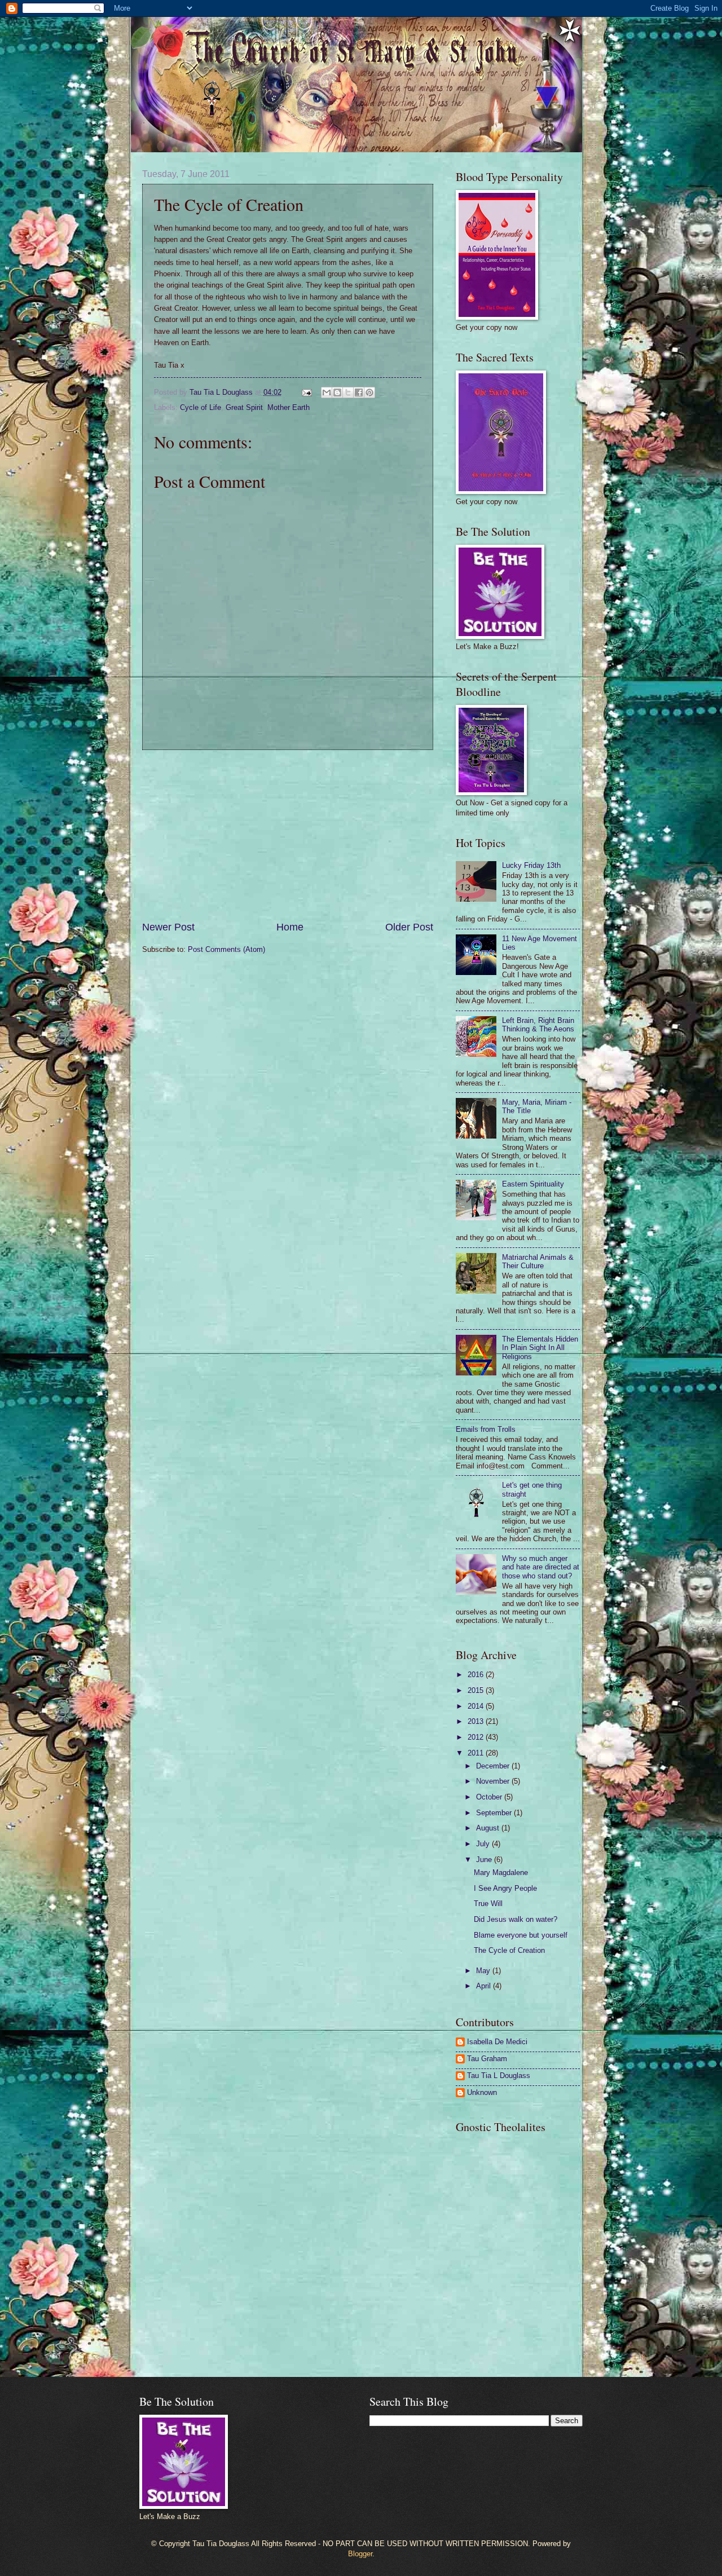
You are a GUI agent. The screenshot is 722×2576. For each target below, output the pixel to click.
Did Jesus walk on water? (516, 1919)
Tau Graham (487, 2059)
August (489, 1828)
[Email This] (327, 392)
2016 (477, 1675)
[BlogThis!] (337, 392)
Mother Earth (289, 407)
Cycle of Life (201, 407)
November (494, 1781)
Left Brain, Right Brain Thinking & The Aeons (538, 1025)
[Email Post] (306, 392)
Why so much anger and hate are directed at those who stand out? (541, 1567)
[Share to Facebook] (359, 392)
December (494, 1766)
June (485, 1860)
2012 (477, 1737)
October (490, 1797)
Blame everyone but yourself (521, 1935)
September (495, 1813)
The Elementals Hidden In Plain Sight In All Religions (540, 1348)
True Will (488, 1904)
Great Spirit (244, 407)
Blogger (360, 2554)
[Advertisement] (288, 835)
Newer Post (168, 927)
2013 (477, 1721)
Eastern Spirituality (533, 1184)
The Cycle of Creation (509, 1950)
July (484, 1844)
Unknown (482, 2092)
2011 (477, 1753)
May (484, 1971)
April (485, 1986)
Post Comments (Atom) (226, 949)
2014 (477, 1706)
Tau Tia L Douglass (499, 2076)
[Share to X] (348, 392)
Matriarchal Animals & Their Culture (538, 1261)
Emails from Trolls (486, 1429)
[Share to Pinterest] (369, 392)
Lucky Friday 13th (531, 865)
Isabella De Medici (497, 2042)
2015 (477, 1690)
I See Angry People (505, 1888)
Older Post (409, 927)
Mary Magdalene (501, 1873)
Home (290, 927)
